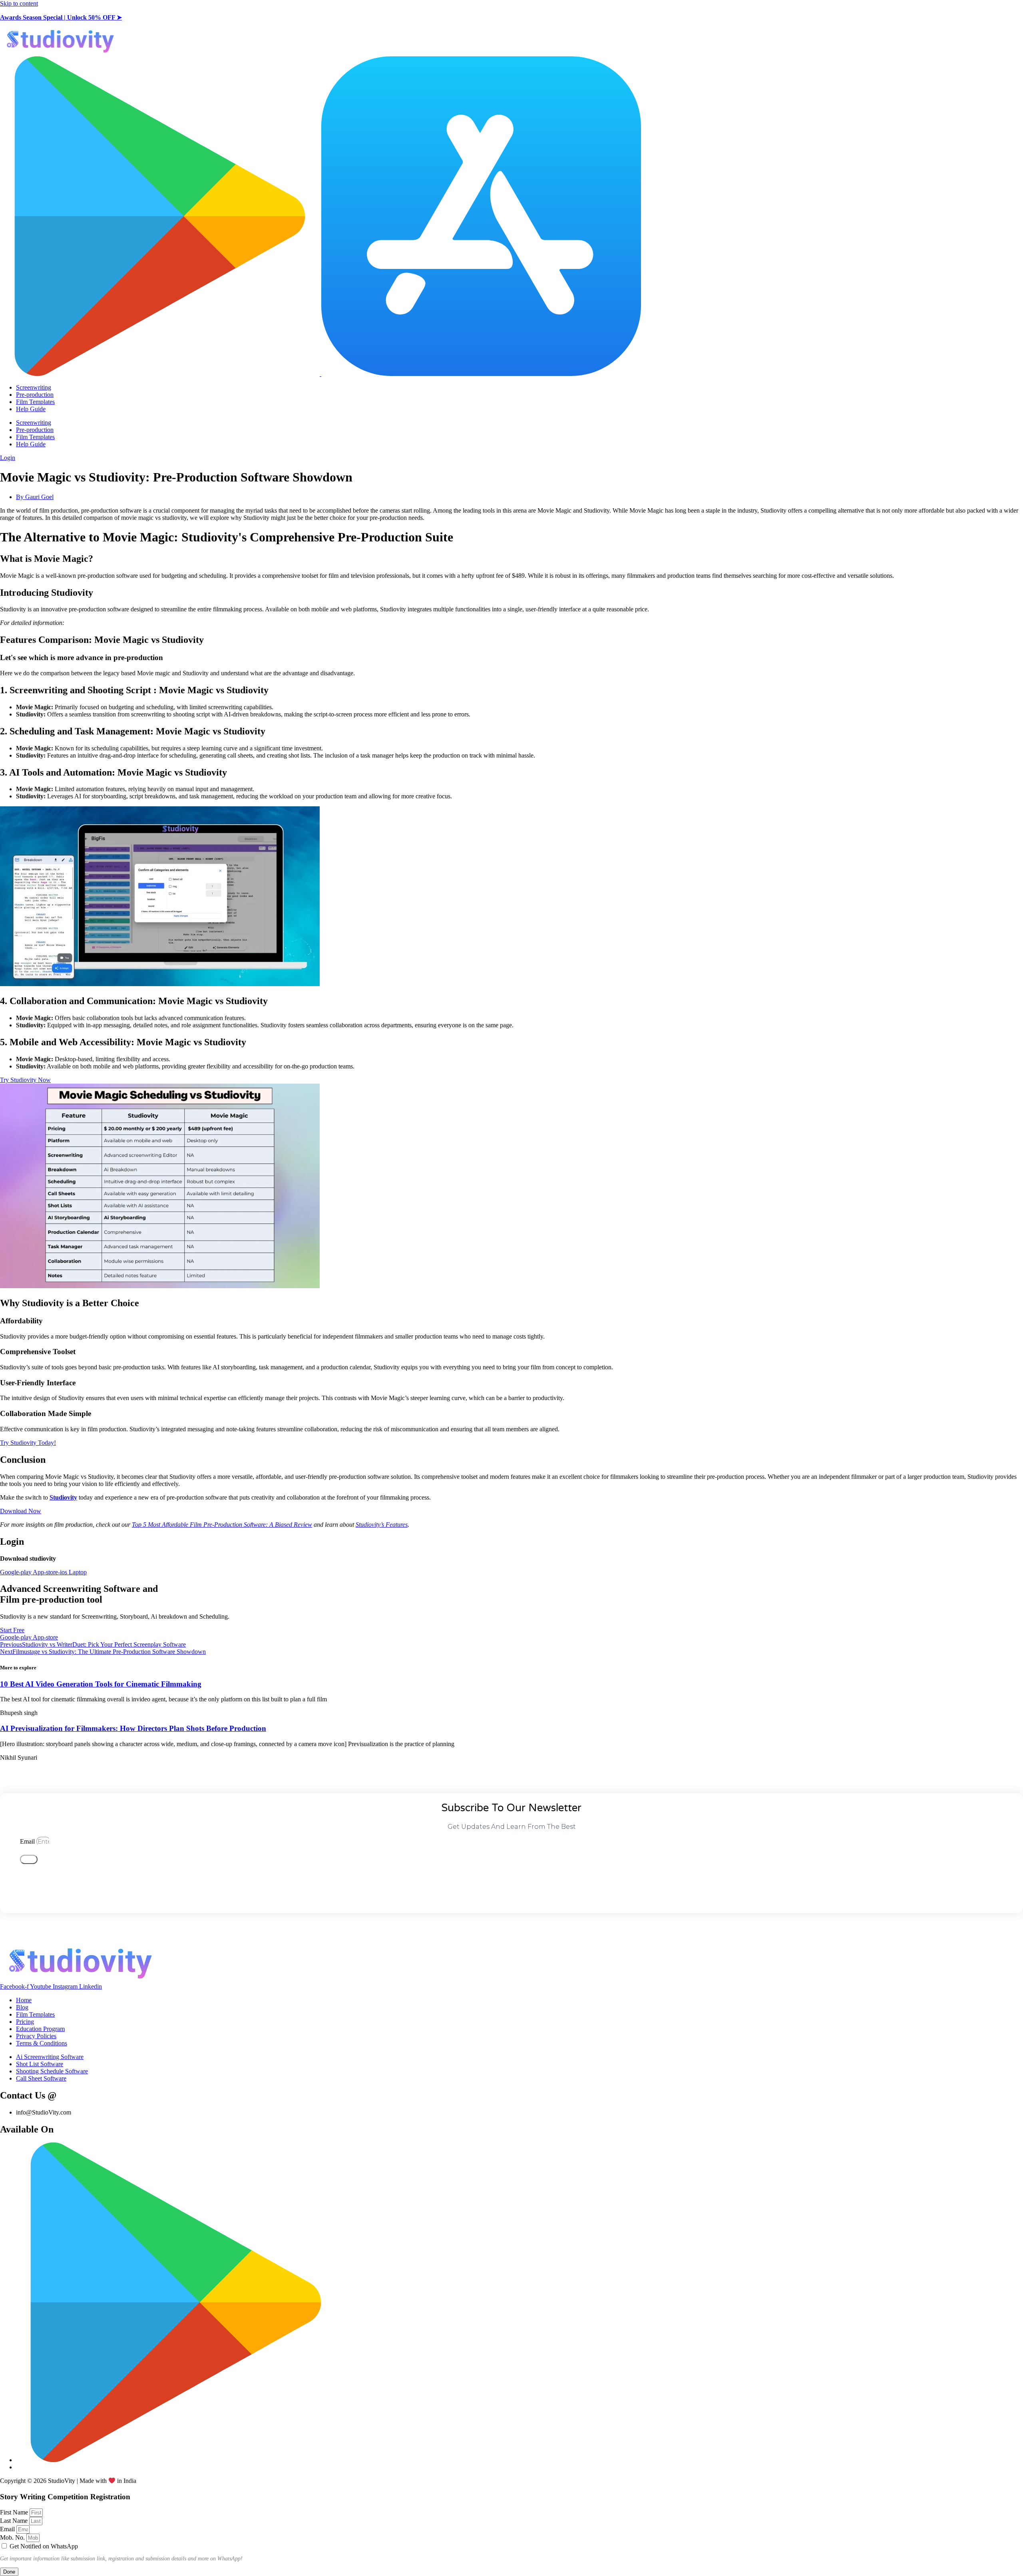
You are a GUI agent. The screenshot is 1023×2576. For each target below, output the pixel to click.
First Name (15, 2512)
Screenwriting (34, 387)
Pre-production (35, 395)
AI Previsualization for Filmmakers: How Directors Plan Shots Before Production (133, 1728)
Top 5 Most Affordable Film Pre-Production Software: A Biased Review (222, 1525)
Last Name (15, 2521)
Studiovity (63, 1497)
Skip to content (19, 3)
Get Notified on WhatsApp (44, 2546)
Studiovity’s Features (382, 1525)
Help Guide (31, 409)
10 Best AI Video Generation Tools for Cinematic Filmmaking (101, 1684)
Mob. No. (13, 2537)
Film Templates (35, 402)
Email (28, 1841)
